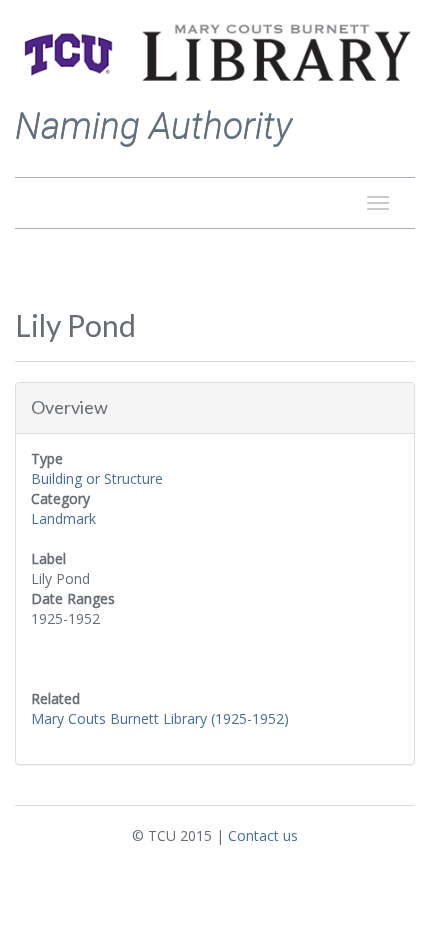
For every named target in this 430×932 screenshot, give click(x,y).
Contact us (263, 835)
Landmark (63, 518)
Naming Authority (153, 126)
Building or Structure (97, 478)
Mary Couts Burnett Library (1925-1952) (160, 718)
